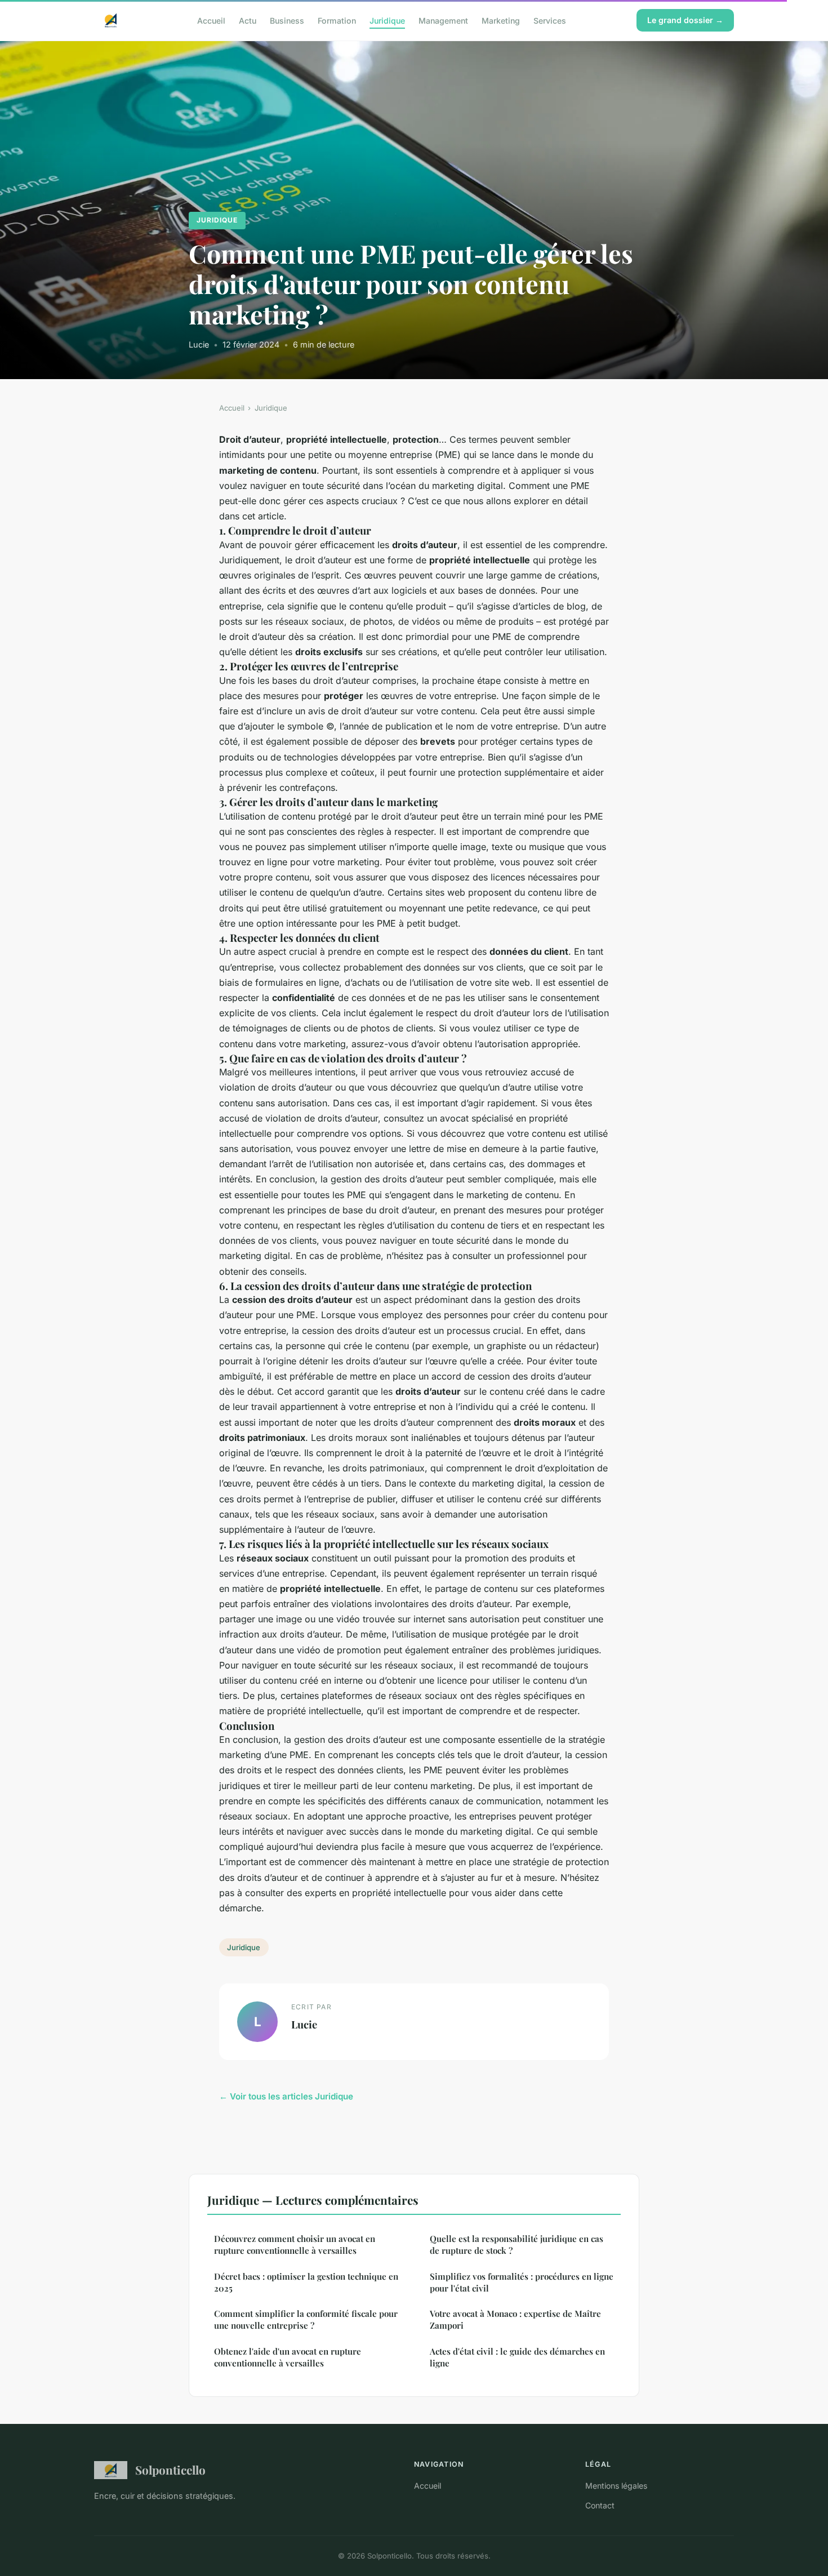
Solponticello (170, 2470)
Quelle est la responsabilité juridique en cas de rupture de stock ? (517, 2244)
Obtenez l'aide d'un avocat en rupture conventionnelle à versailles (288, 2357)
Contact (600, 2505)
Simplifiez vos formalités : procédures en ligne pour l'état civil (522, 2282)
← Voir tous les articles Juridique (286, 2096)
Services (550, 20)
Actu (248, 20)
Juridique (387, 20)
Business (287, 20)
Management (443, 20)
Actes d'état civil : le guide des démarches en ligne (517, 2357)
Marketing (501, 20)
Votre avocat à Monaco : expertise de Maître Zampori (515, 2319)
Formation (337, 20)
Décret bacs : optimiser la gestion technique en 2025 (306, 2282)
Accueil (211, 20)
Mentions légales (616, 2486)
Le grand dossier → (685, 20)
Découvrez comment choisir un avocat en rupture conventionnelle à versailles (295, 2244)
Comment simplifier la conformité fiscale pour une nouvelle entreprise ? (306, 2319)
